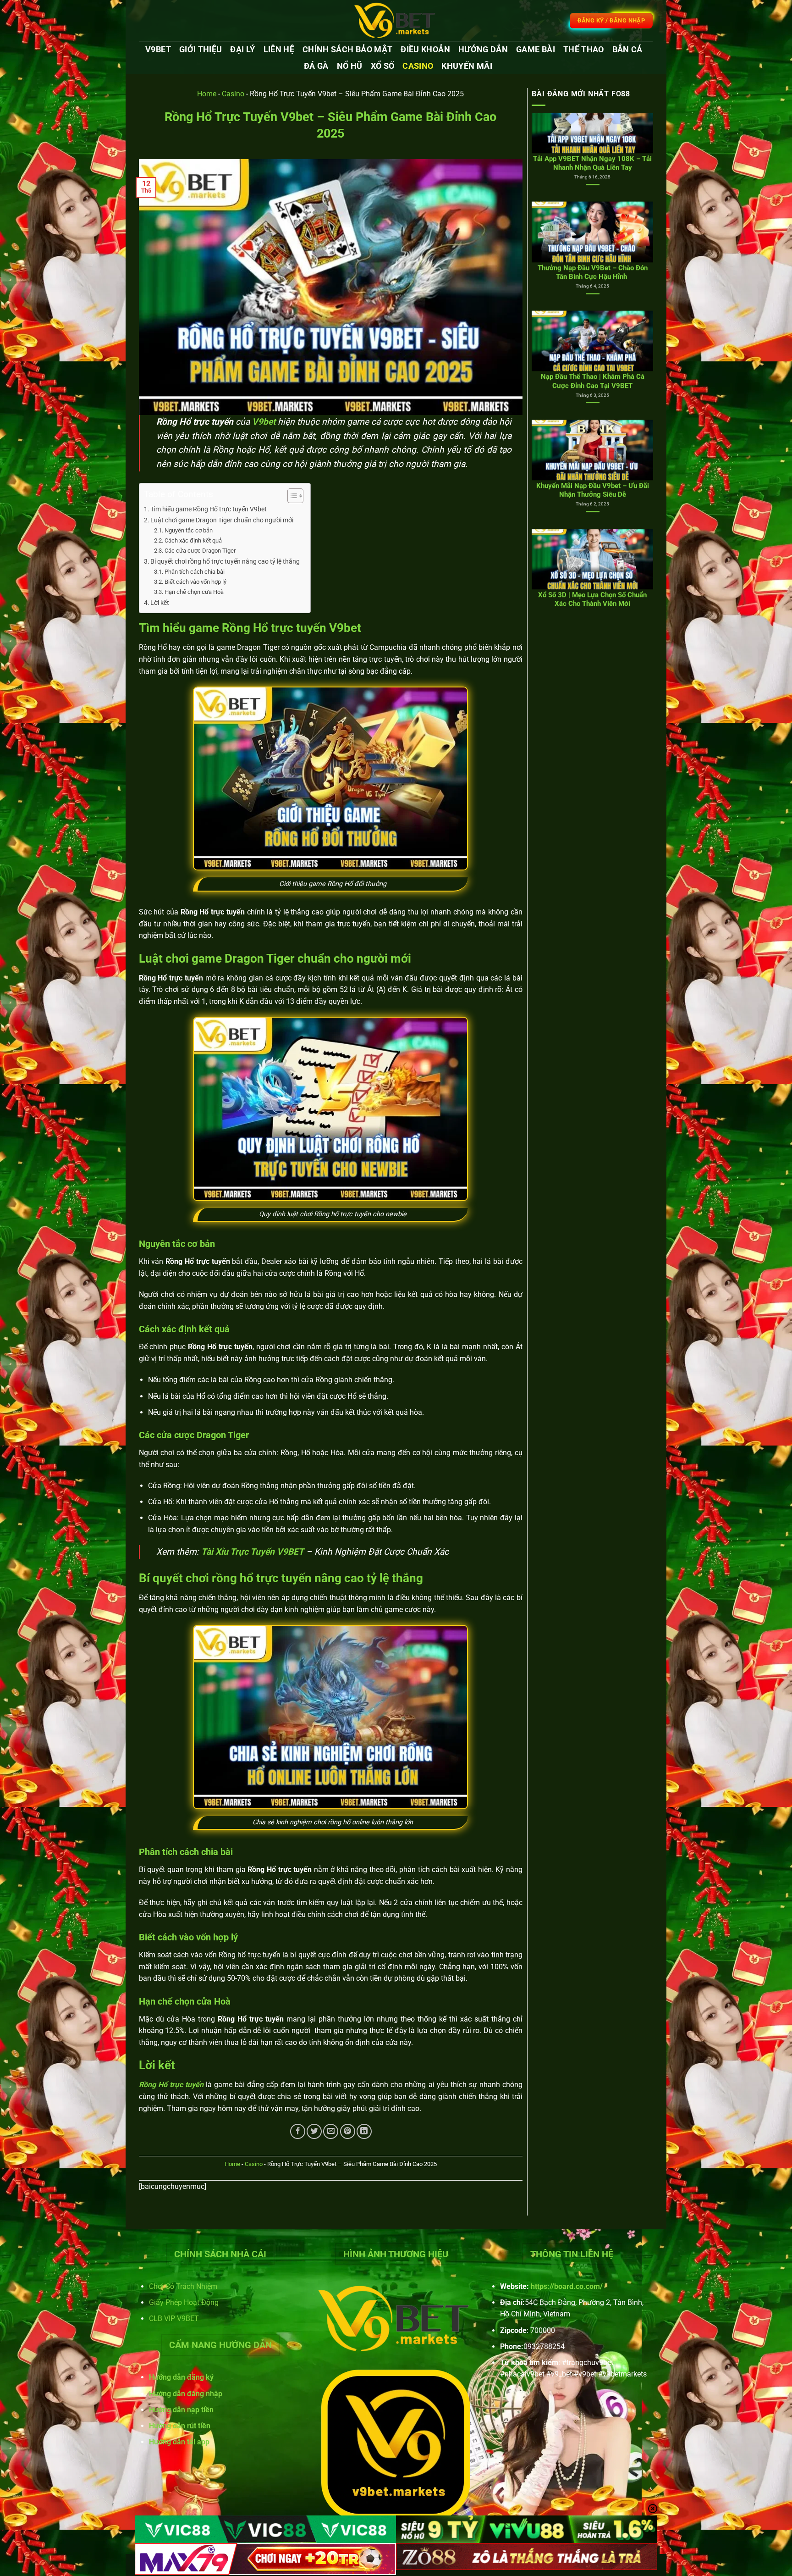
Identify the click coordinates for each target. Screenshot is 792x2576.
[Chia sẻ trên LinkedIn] (364, 2131)
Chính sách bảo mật (347, 50)
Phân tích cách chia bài (195, 572)
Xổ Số (383, 66)
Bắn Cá (627, 50)
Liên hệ (279, 50)
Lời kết (160, 603)
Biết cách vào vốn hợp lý (195, 582)
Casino (418, 66)
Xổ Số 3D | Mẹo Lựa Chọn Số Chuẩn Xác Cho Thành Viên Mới (592, 399)
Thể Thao (584, 50)
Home (207, 94)
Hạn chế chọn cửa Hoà (194, 592)
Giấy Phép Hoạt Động (184, 2302)
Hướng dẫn (483, 50)
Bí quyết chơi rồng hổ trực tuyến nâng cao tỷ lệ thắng (226, 562)
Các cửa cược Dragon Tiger (200, 551)
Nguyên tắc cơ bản (189, 530)
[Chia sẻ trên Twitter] (314, 2131)
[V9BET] (396, 21)
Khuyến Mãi (467, 66)
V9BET (158, 50)
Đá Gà (316, 66)
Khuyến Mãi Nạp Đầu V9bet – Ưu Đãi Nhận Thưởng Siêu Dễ (593, 290)
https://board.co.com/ (567, 2286)
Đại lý (242, 50)
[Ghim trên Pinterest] (348, 2131)
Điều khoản (425, 50)
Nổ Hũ (350, 66)
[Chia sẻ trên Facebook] (298, 2131)
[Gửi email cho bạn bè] (331, 2131)
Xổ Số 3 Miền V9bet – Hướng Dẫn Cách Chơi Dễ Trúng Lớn (593, 508)
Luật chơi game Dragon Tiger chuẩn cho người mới (222, 520)
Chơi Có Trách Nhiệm (183, 2286)
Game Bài (536, 50)
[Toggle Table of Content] (291, 496)
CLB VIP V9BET (174, 2318)
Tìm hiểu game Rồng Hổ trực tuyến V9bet (209, 509)
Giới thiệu (201, 50)
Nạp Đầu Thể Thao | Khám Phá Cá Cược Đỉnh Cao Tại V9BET (593, 180)
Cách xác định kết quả (193, 540)
